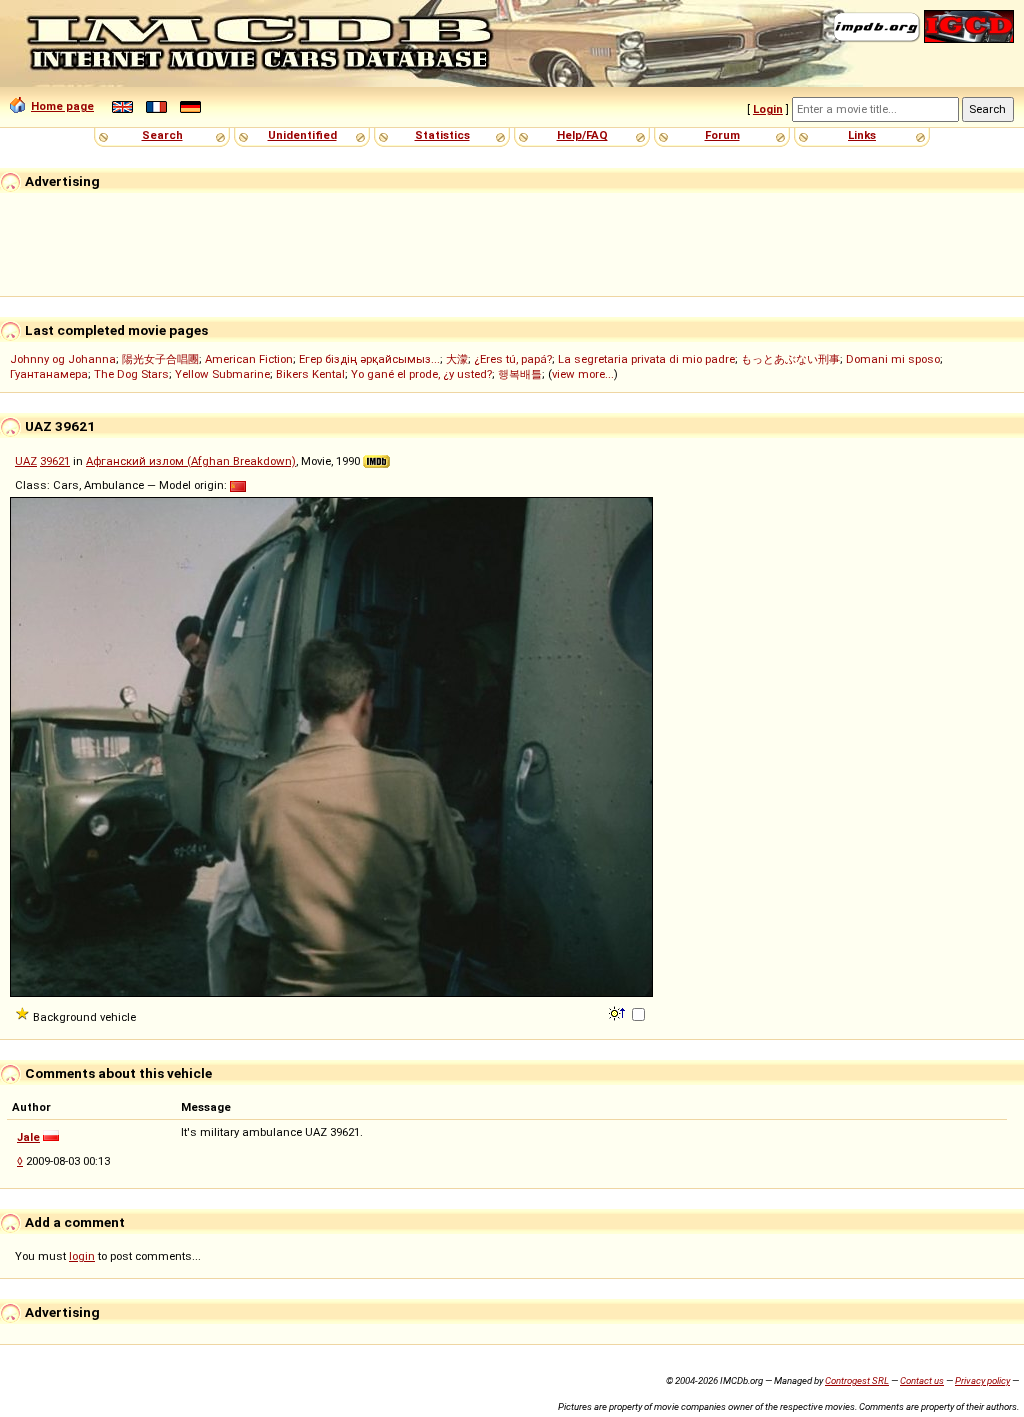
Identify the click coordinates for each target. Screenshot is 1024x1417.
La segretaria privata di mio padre (646, 359)
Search (162, 135)
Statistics (442, 135)
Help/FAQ (582, 135)
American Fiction (249, 359)
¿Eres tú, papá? (513, 359)
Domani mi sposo (893, 359)
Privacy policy (982, 1380)
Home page (62, 106)
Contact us (922, 1380)
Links (862, 135)
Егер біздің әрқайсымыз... (369, 359)
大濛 (457, 359)
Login (768, 109)
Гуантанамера (49, 374)
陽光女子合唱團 (160, 359)
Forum (722, 135)
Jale (28, 1137)
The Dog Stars (131, 374)
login (82, 1256)
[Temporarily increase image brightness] (618, 1012)
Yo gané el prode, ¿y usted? (421, 374)
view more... (583, 374)
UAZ (26, 461)
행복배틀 (520, 374)
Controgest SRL (857, 1380)
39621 (55, 461)
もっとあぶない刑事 (790, 359)
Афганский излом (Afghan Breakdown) (191, 461)
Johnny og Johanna (63, 359)
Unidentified (302, 135)
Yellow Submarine (222, 374)
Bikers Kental (310, 374)
